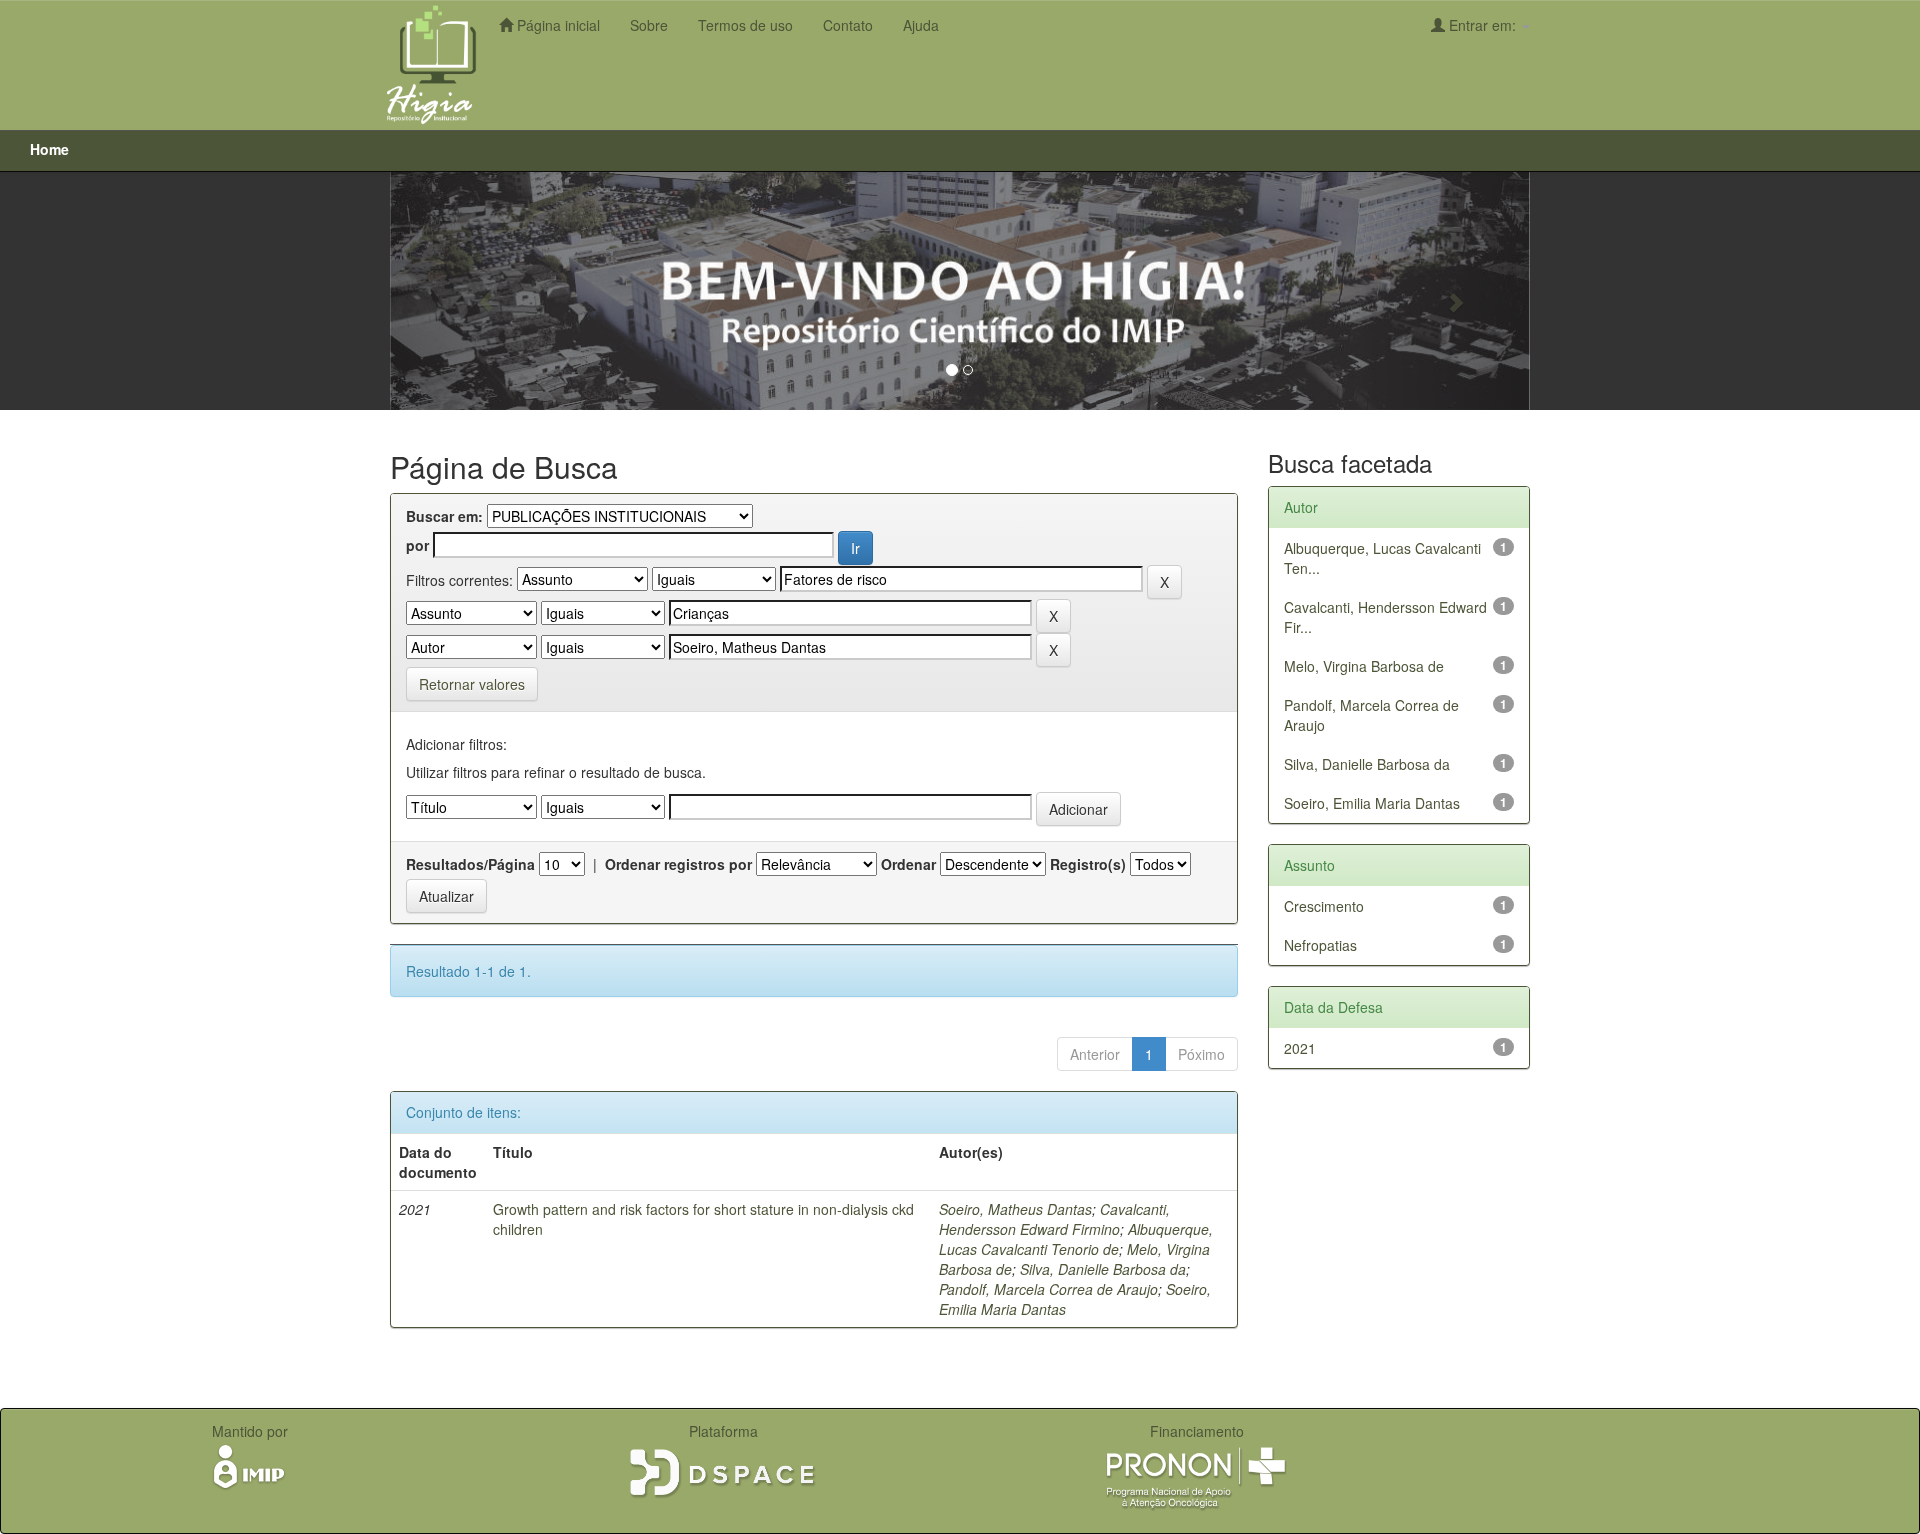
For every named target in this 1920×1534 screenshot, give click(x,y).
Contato (848, 25)
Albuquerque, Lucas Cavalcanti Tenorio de (1076, 1239)
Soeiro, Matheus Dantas (1015, 1209)
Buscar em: (444, 516)
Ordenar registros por (678, 864)
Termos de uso (745, 25)
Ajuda (921, 25)
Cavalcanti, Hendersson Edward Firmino (1054, 1219)
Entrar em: (1482, 25)
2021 (1300, 1048)
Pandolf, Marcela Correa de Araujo (1048, 1289)
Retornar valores (472, 684)
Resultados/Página (470, 864)
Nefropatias (1320, 945)
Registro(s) (1088, 864)
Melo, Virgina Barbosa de (1364, 666)
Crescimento (1324, 906)
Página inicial (556, 25)
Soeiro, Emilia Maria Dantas (1372, 803)
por (417, 545)
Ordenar (908, 864)
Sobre (649, 25)
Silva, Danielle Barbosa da (1103, 1269)
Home (49, 149)
